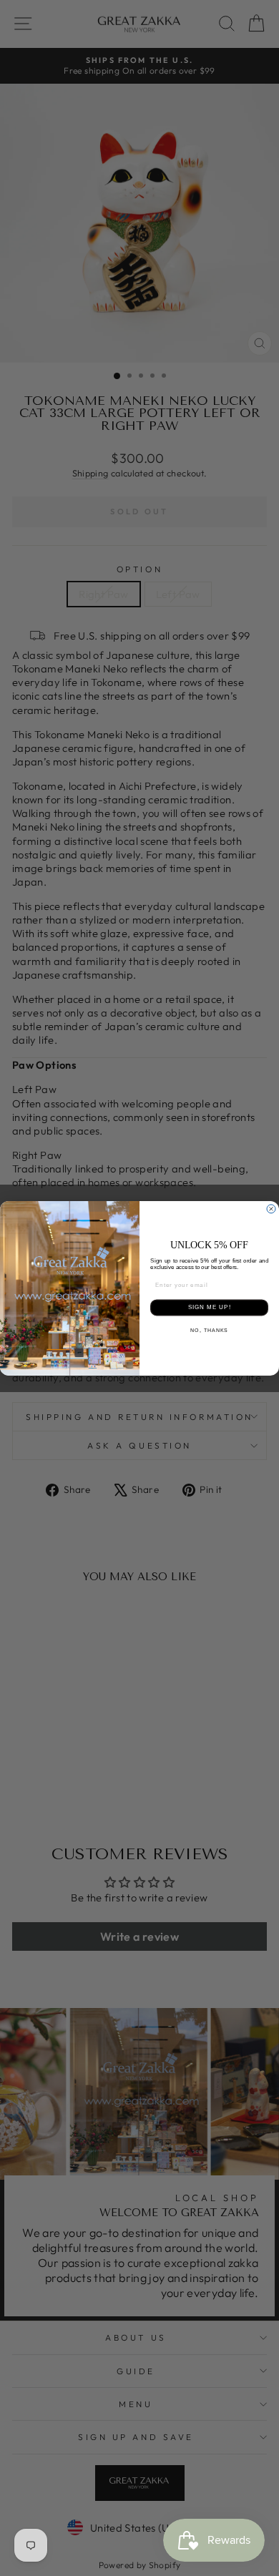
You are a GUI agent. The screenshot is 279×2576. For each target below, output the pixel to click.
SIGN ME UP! (210, 1307)
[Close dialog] (271, 1209)
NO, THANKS (209, 1330)
